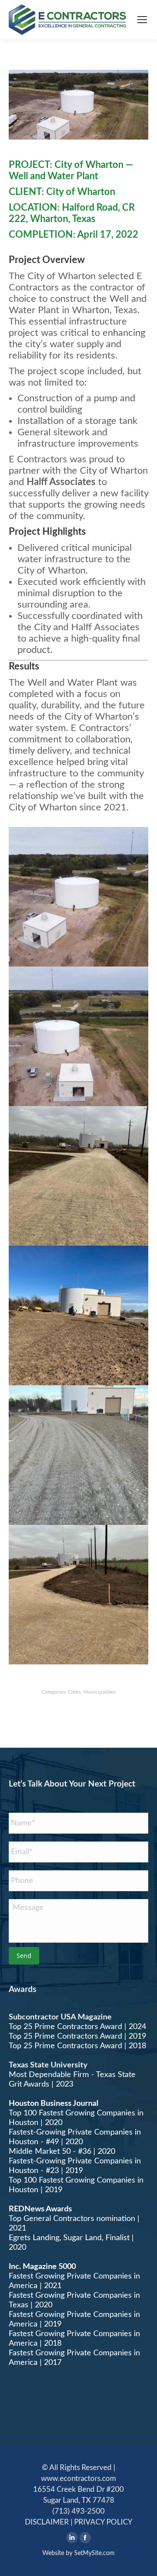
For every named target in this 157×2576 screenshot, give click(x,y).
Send (24, 1956)
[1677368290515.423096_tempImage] (78, 1455)
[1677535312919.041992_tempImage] (78, 1176)
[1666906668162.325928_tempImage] (78, 897)
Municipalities (99, 1692)
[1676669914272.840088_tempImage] (78, 1315)
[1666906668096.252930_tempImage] (78, 1036)
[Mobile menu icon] (142, 20)
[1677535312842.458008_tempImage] (78, 1595)
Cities (74, 1692)
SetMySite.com (94, 2553)
